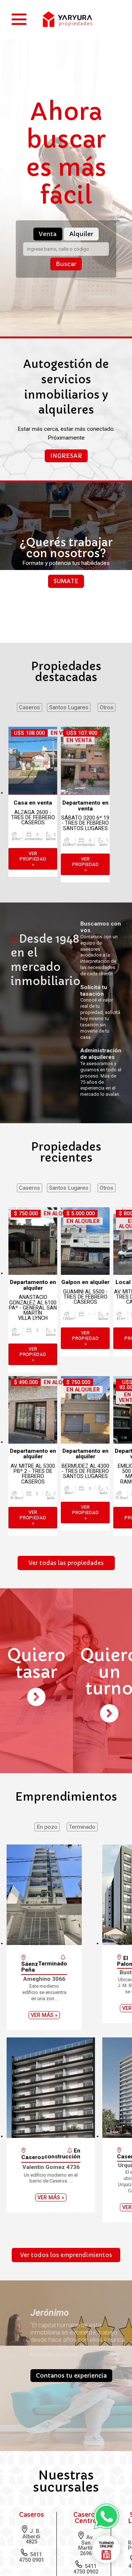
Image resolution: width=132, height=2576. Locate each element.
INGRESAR (66, 496)
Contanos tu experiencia (70, 2452)
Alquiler (85, 260)
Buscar (66, 290)
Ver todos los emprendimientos (66, 2314)
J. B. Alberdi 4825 (30, 2558)
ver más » (44, 2074)
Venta (44, 260)
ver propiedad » (33, 899)
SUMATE (66, 622)
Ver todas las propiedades (66, 1604)
